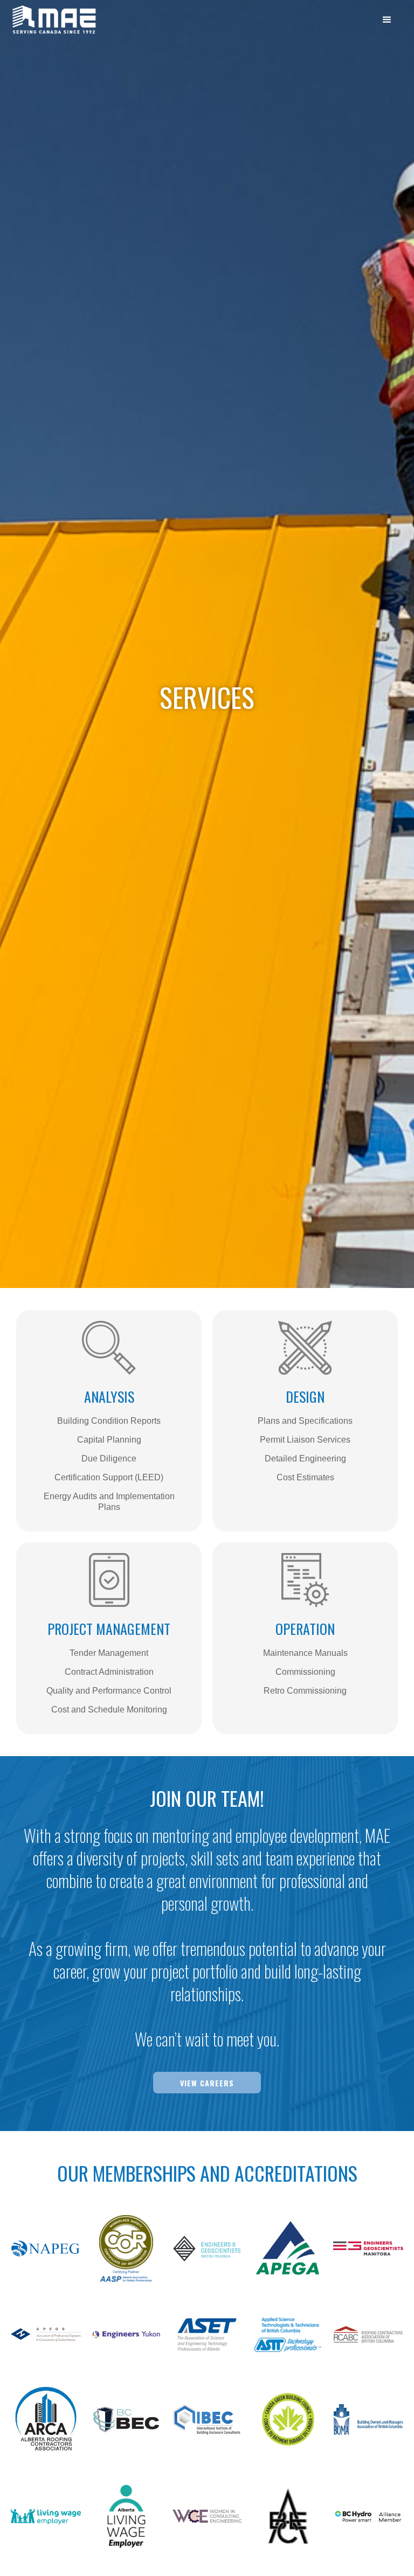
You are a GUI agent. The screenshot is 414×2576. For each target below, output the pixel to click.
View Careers (207, 2083)
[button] (387, 18)
